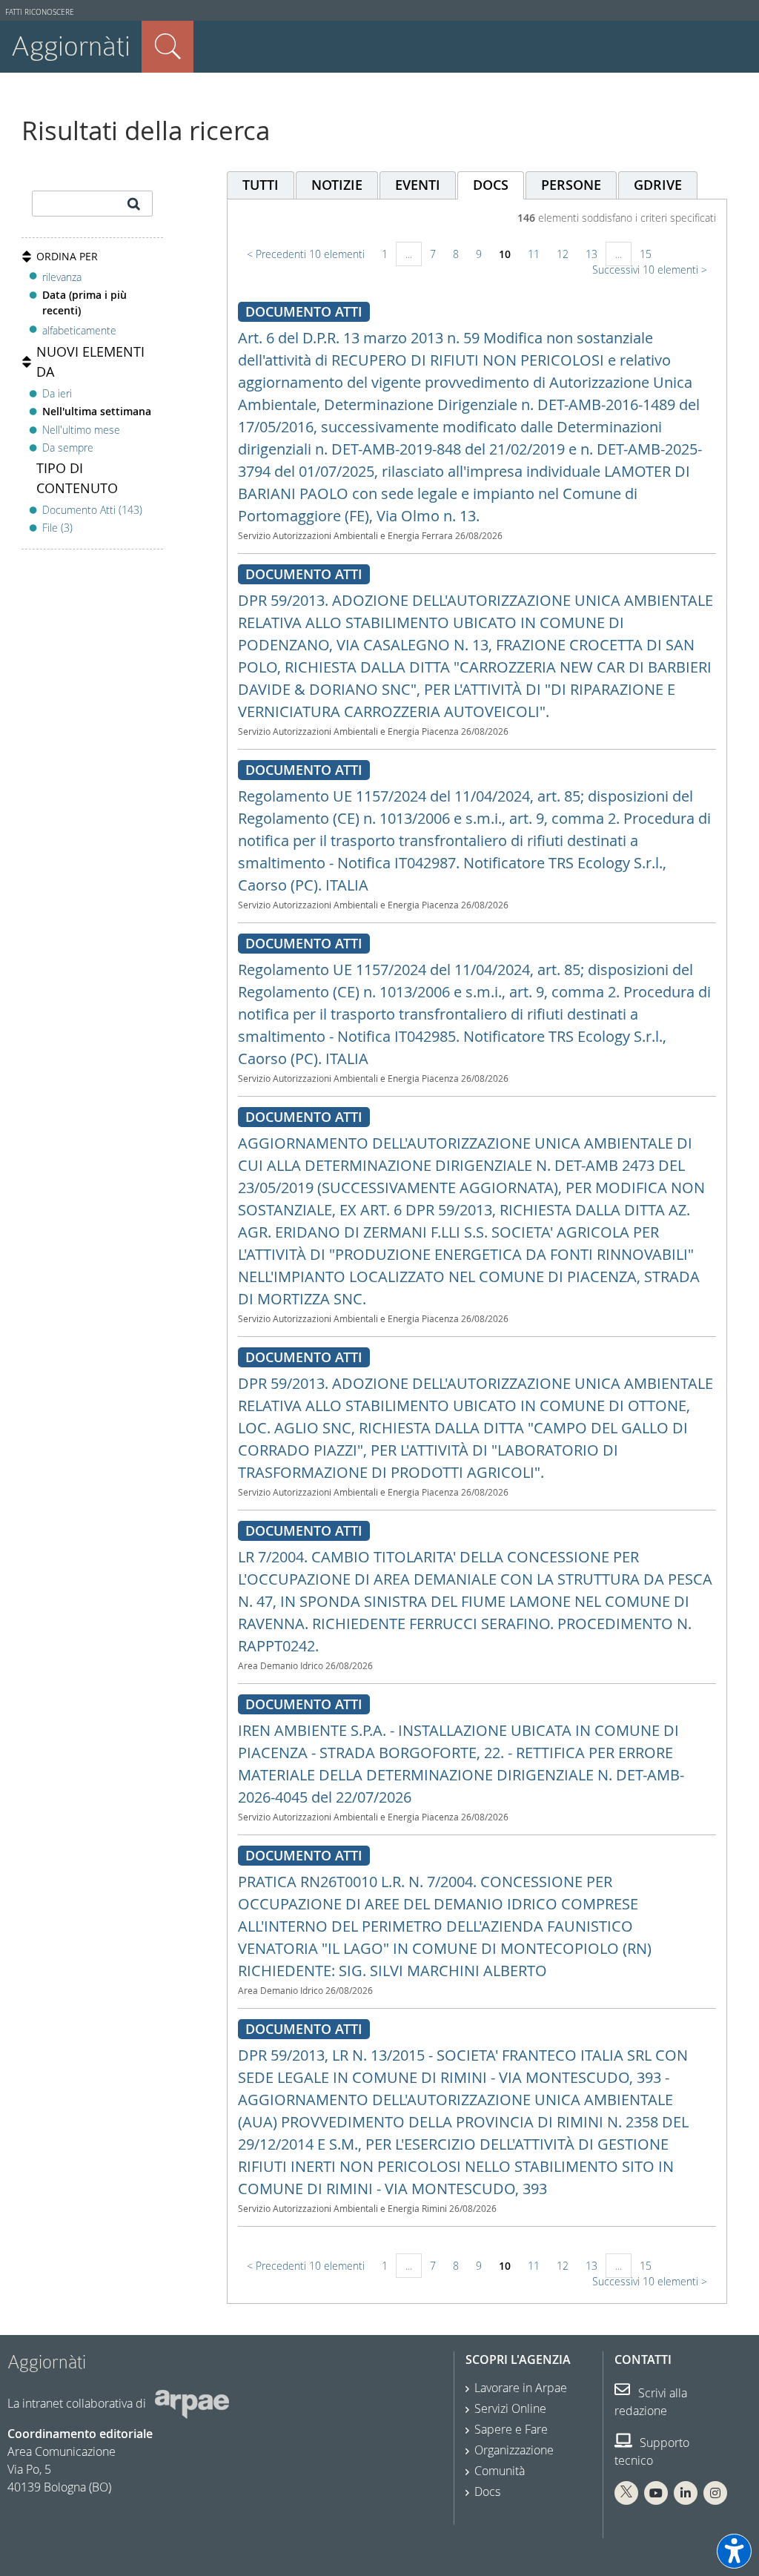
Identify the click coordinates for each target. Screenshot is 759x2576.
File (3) (57, 528)
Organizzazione (514, 2450)
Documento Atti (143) (92, 510)
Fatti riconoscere (40, 12)
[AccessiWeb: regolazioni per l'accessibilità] (734, 2551)
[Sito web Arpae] (192, 2403)
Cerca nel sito (168, 47)
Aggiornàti (71, 46)
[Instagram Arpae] (715, 2493)
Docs (487, 2491)
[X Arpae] (626, 2493)
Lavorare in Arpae (521, 2388)
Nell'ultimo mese (81, 430)
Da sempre (68, 448)
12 (563, 254)
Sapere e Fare (511, 2429)
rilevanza (62, 277)
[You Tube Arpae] (656, 2493)
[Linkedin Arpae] (686, 2493)
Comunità (500, 2471)
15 (646, 254)
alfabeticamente (79, 330)
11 (534, 254)
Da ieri (57, 393)
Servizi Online (510, 2408)
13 (591, 254)
